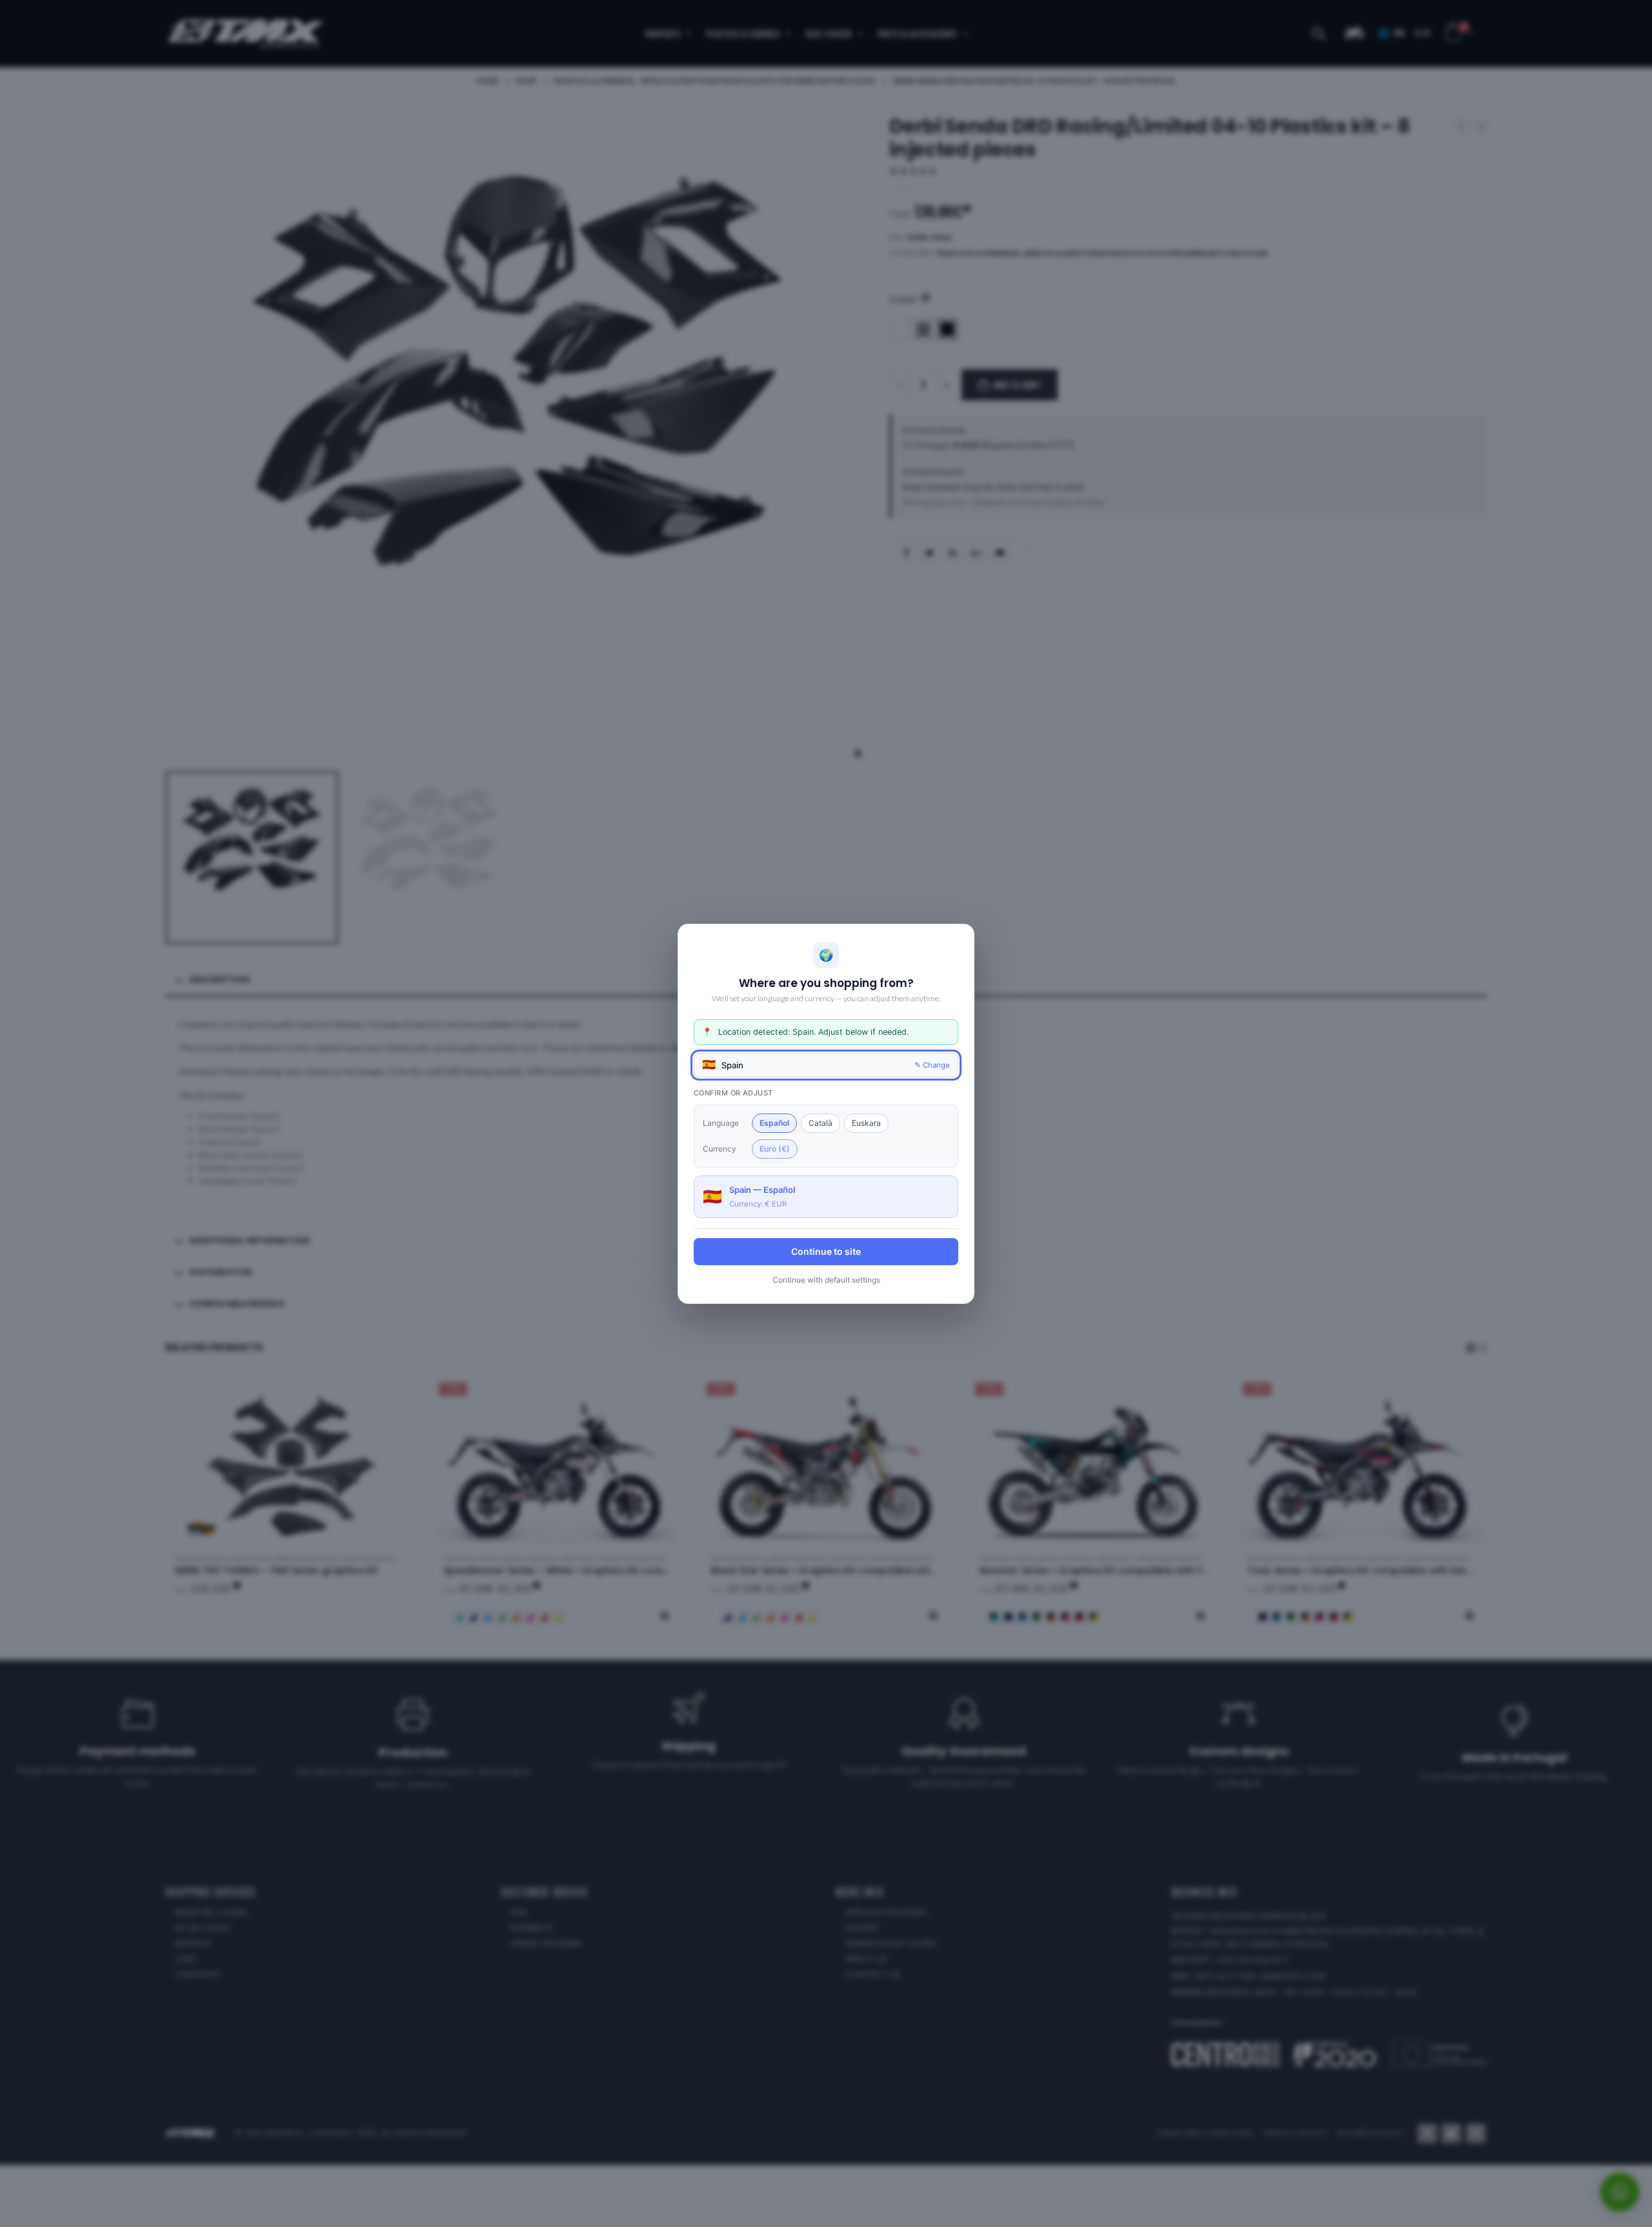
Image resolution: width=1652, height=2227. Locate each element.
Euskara (866, 1122)
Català (821, 1122)
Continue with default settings (826, 1279)
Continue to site (826, 1251)
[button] (826, 1064)
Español (774, 1122)
